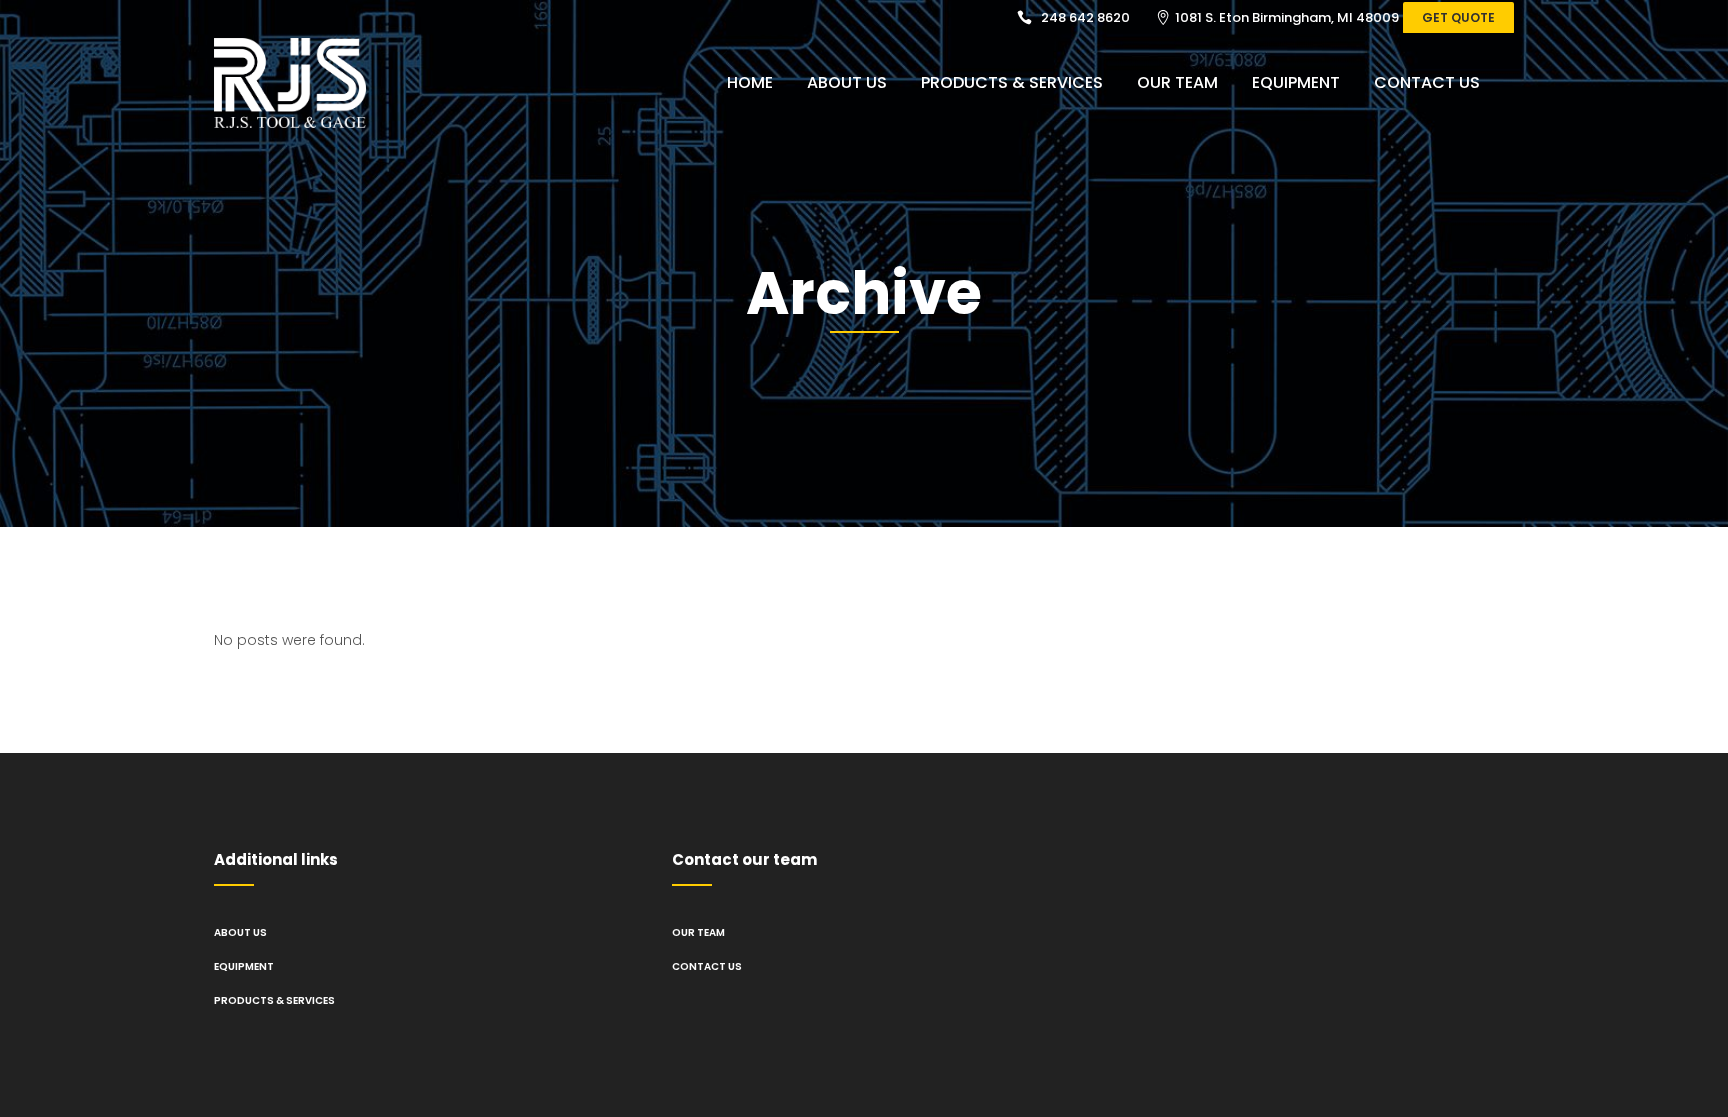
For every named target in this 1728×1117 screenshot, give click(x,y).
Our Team (698, 932)
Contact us (707, 966)
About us (240, 932)
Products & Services (274, 1000)
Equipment (244, 966)
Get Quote (1458, 17)
